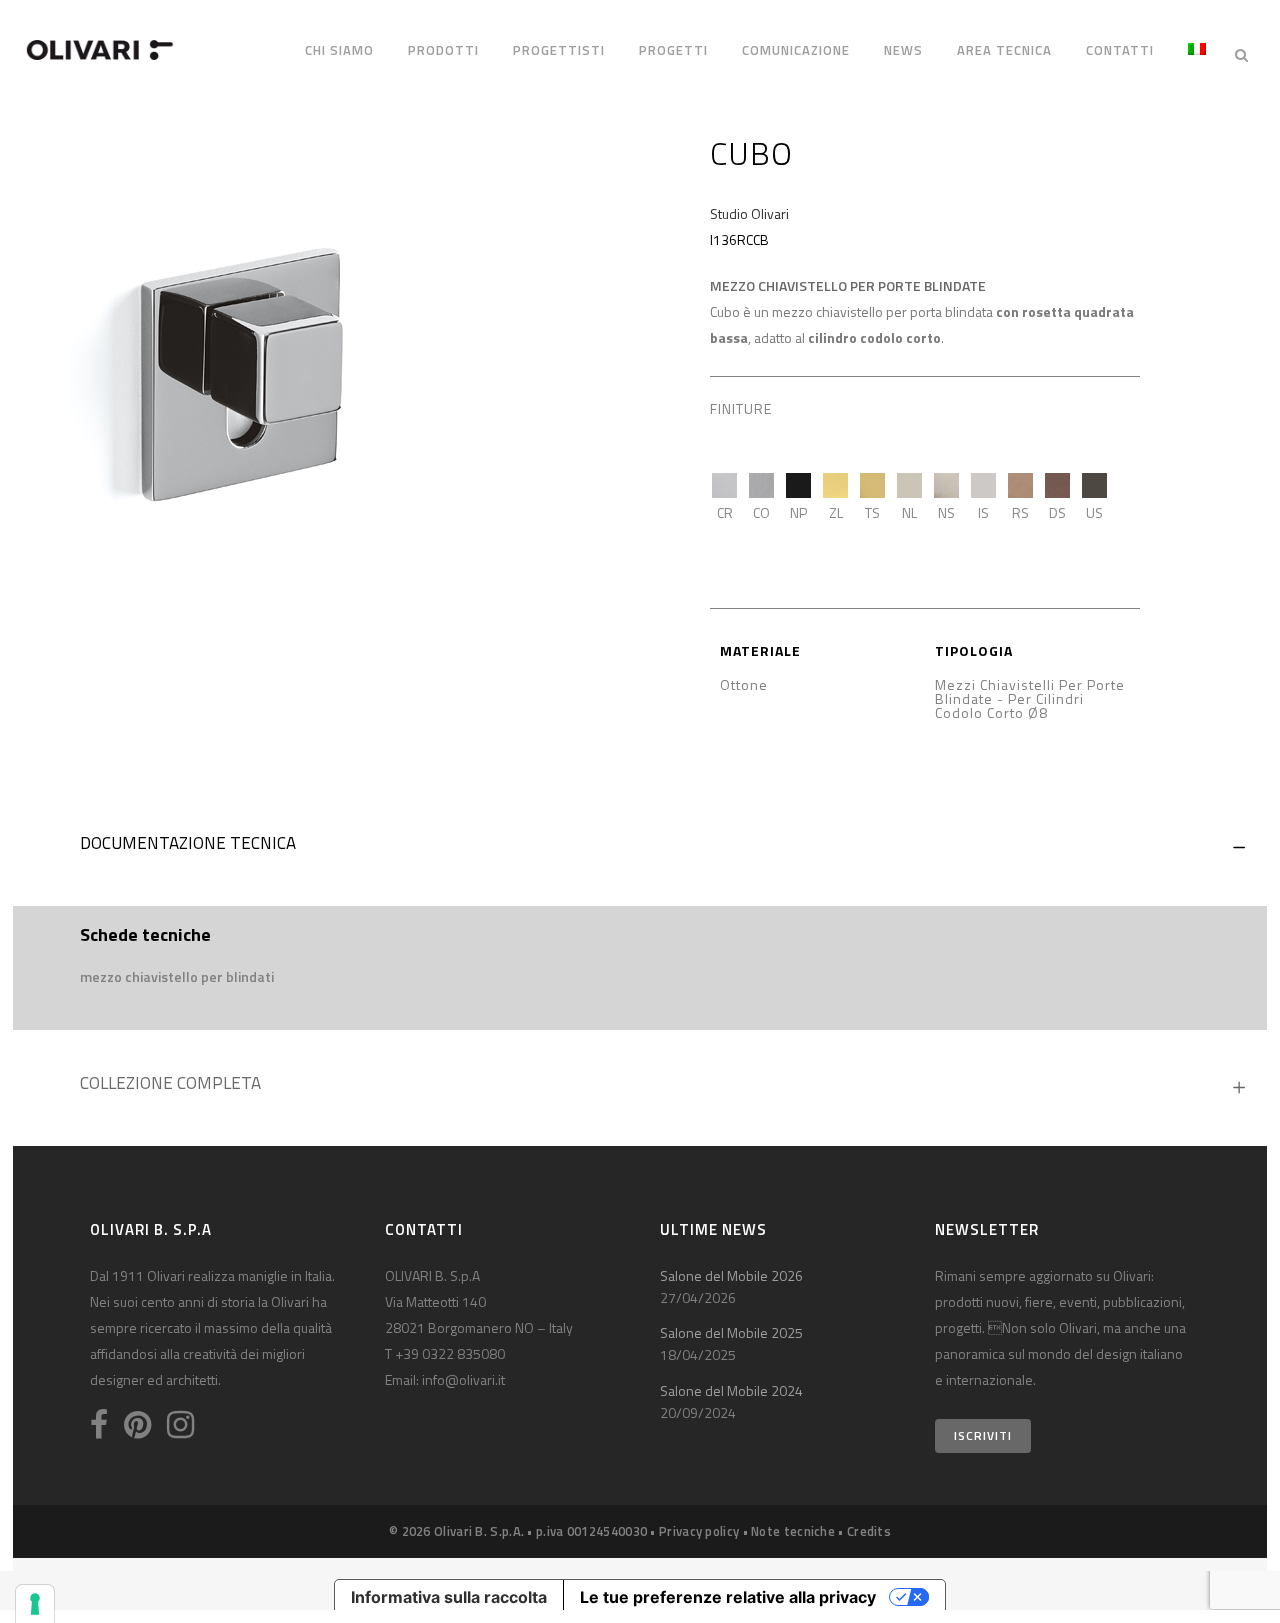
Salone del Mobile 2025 (731, 1332)
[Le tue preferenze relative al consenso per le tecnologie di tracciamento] (35, 1604)
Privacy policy (699, 1531)
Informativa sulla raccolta (449, 1597)
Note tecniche (793, 1531)
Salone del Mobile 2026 (731, 1275)
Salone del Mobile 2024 (731, 1390)
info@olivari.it (463, 1379)
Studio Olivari (749, 213)
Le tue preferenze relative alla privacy (728, 1597)
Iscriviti (983, 1435)
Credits (869, 1531)
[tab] (640, 848)
